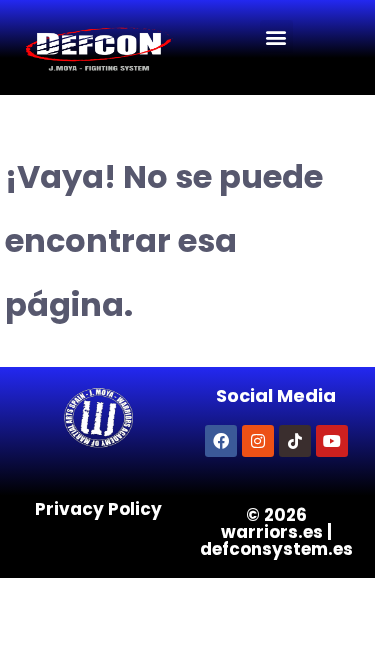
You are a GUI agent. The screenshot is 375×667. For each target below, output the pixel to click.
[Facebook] (221, 441)
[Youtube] (332, 441)
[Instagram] (258, 441)
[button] (276, 36)
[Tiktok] (295, 441)
